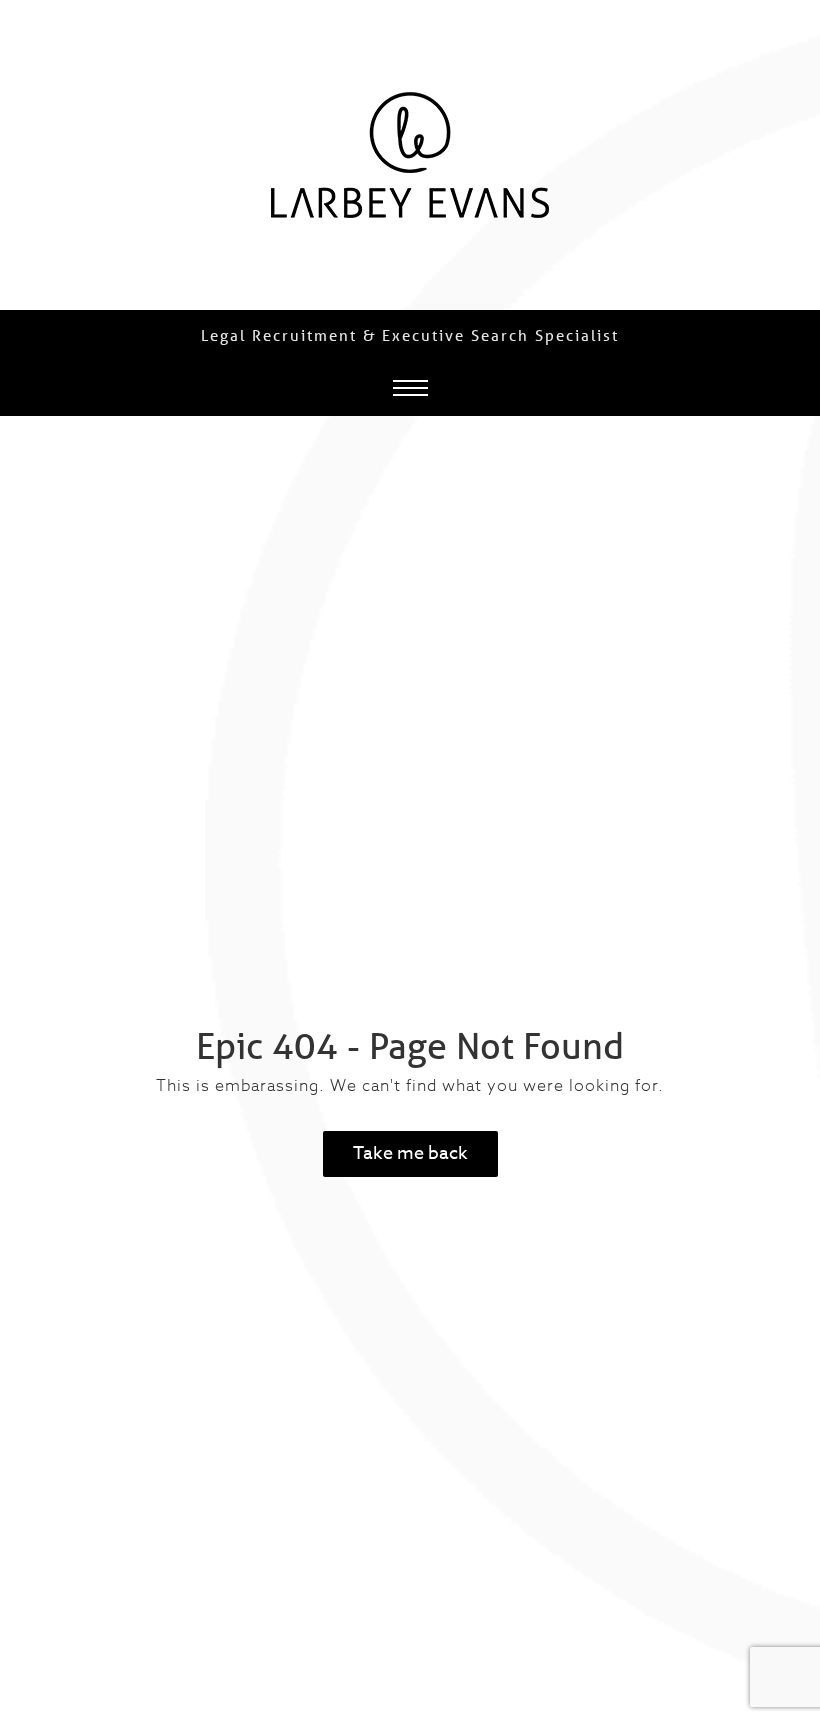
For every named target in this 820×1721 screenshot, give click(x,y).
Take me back (410, 1153)
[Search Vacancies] (757, 735)
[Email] (757, 987)
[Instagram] (757, 861)
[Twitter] (757, 924)
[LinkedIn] (757, 798)
